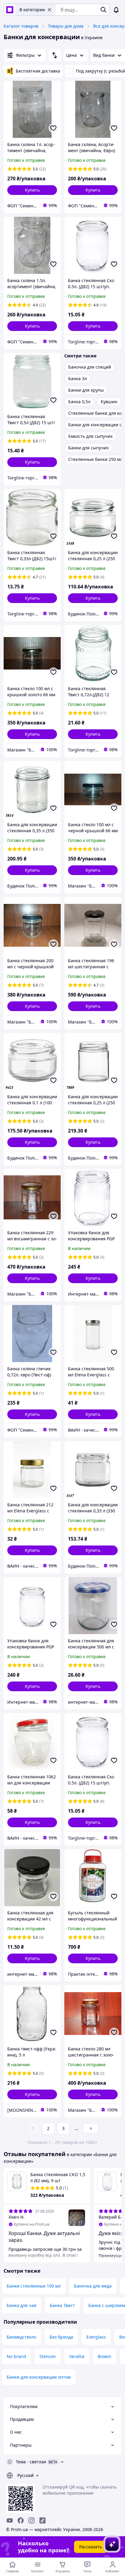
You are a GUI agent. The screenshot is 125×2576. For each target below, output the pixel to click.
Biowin (105, 2356)
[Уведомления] (116, 10)
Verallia (77, 2356)
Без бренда (61, 2337)
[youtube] (10, 2520)
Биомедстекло (21, 2337)
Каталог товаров (21, 26)
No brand (16, 2356)
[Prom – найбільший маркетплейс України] (10, 10)
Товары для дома (66, 26)
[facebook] (21, 2520)
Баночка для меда (93, 2286)
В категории (32, 10)
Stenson (48, 2356)
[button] (32, 190)
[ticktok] (42, 2520)
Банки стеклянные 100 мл (34, 2286)
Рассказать (91, 2547)
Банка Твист (62, 2305)
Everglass (96, 2337)
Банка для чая (22, 2305)
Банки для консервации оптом (39, 2377)
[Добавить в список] (53, 128)
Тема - (31, 2462)
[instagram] (32, 2520)
